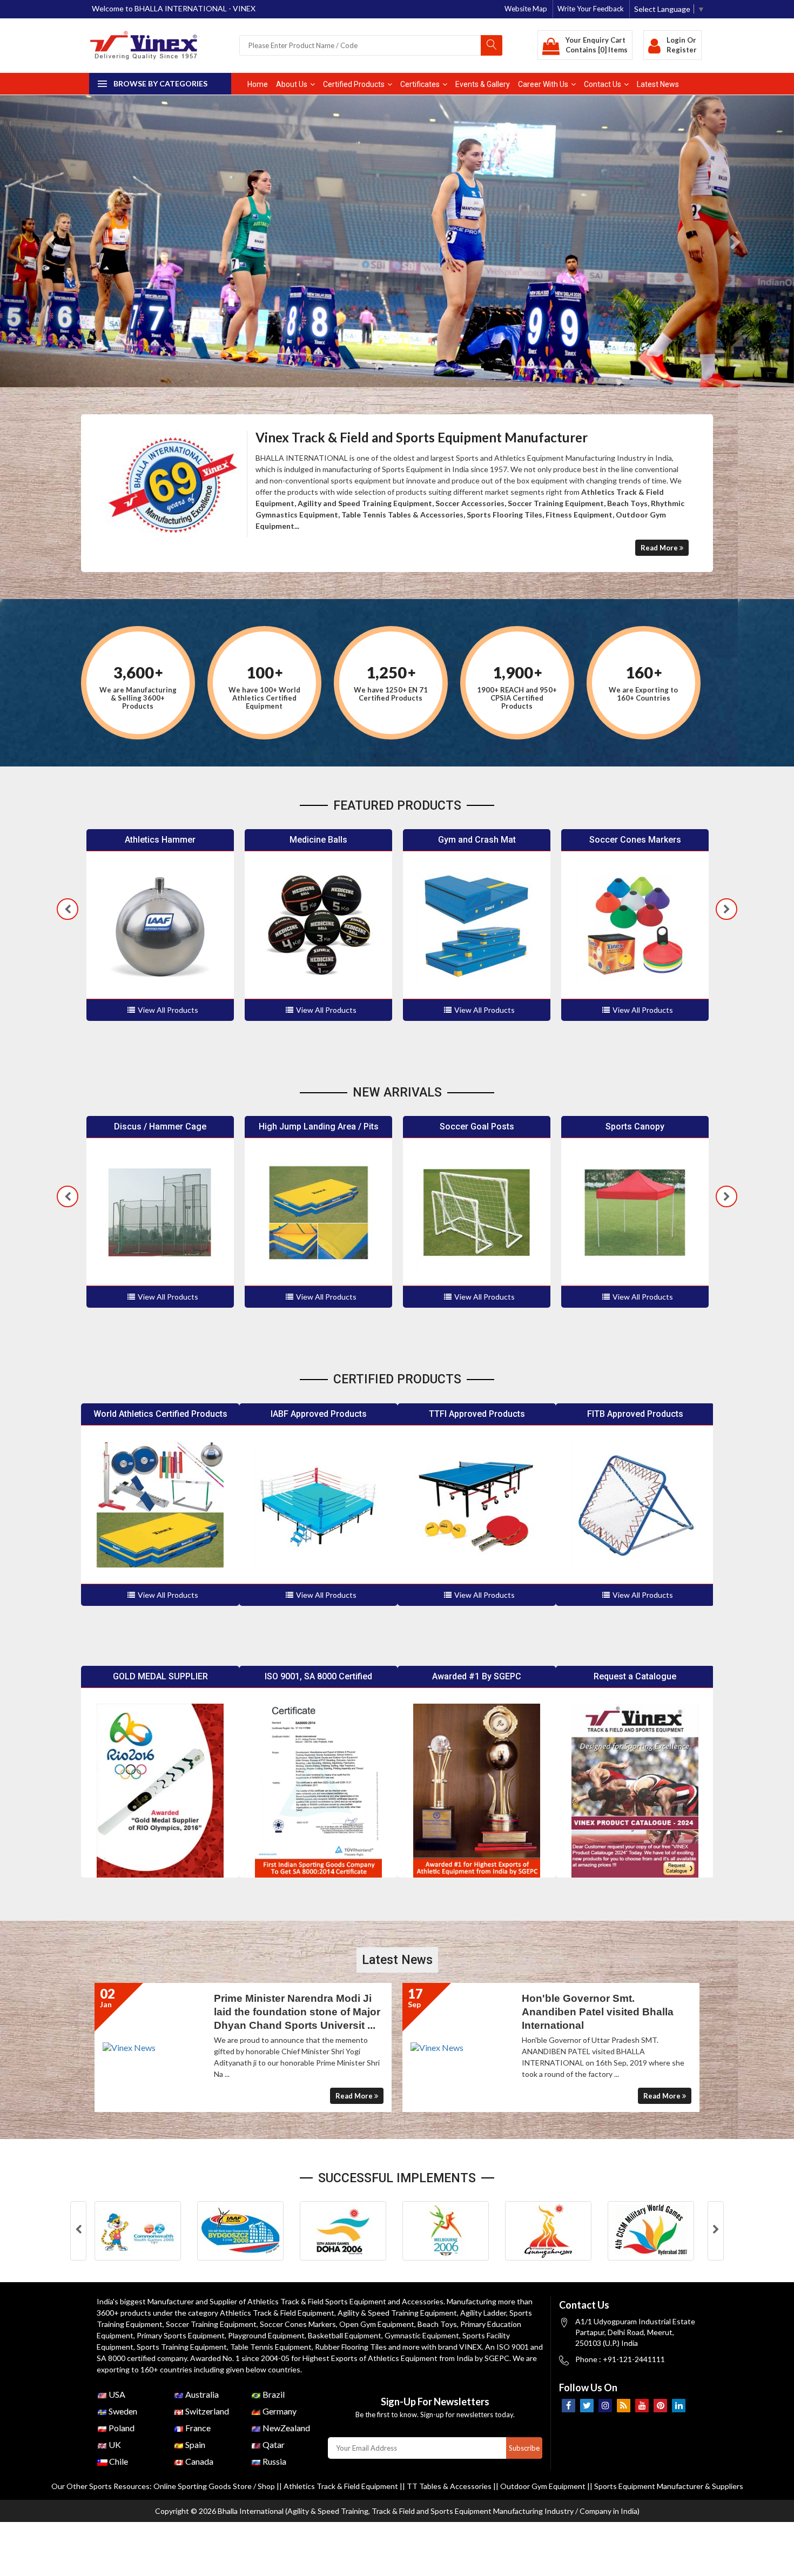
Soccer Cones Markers (298, 2324)
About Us (292, 84)
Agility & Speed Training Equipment (397, 2313)
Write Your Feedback (591, 9)
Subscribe (524, 2448)
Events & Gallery (483, 84)
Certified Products (354, 84)
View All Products (168, 1010)
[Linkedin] (679, 2406)
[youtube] (642, 2406)
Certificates (420, 84)
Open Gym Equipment (377, 2324)
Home (258, 84)
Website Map (526, 9)
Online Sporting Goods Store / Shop (215, 2486)
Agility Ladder (483, 2313)
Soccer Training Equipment (211, 2324)
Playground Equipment (266, 2335)
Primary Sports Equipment (181, 2335)
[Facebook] (568, 2406)
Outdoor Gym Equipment (543, 2486)
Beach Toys (437, 2324)
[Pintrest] (660, 2406)
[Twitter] (587, 2406)
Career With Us (543, 84)
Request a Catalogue (635, 1676)
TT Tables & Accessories (449, 2486)
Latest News (658, 84)
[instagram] (605, 2406)
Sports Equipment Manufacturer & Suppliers (669, 2486)
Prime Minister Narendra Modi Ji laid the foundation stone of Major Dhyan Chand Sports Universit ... (562, 2012)
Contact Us (603, 84)
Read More (660, 548)
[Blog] (624, 2406)
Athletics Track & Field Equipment (277, 2313)
